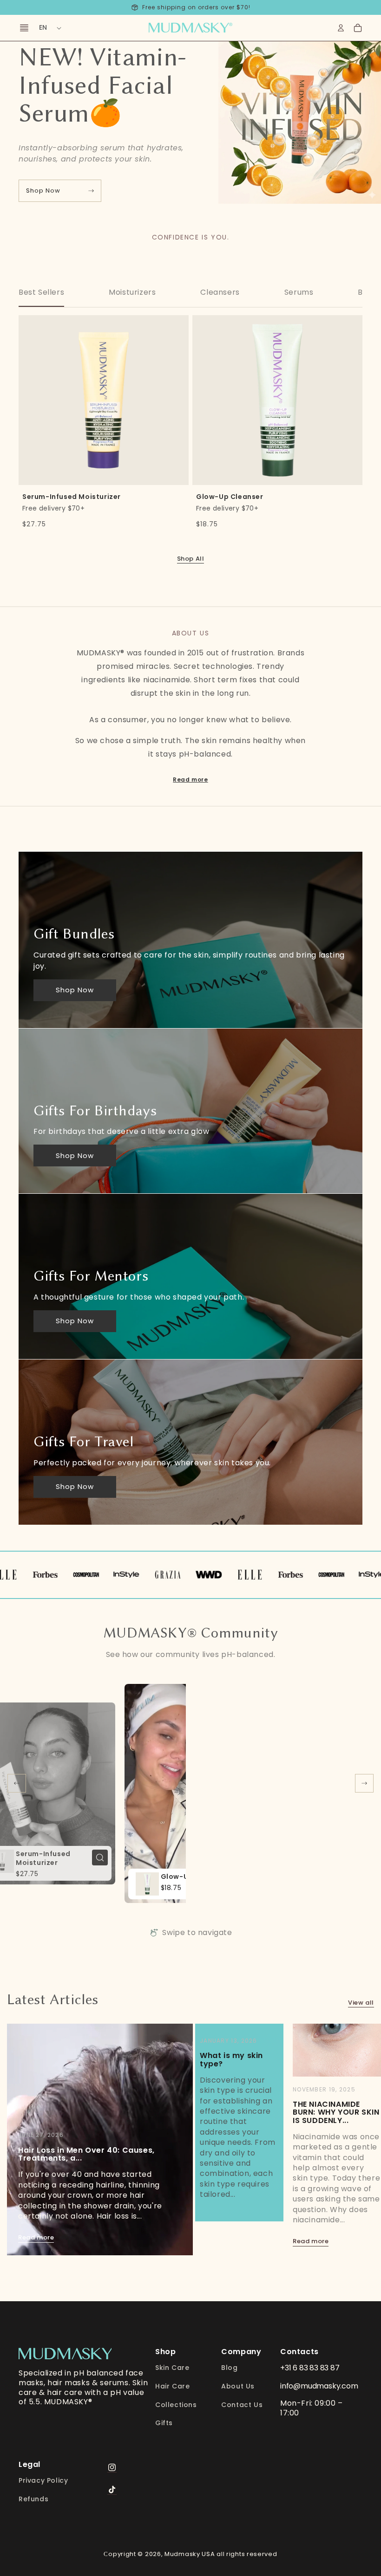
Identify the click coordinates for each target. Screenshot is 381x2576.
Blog (229, 2368)
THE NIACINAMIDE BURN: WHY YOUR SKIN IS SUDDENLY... (336, 2112)
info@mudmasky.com (319, 2386)
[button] (358, 28)
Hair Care (172, 2386)
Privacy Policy (43, 2481)
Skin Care (172, 2368)
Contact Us (242, 2405)
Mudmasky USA (190, 2554)
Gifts (164, 2423)
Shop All (191, 559)
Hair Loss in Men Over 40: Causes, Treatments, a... (86, 2154)
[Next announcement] (362, 7)
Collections (176, 2405)
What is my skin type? (231, 2060)
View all (361, 2003)
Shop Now (43, 191)
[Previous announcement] (19, 7)
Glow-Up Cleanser (230, 327)
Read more (190, 780)
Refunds (33, 2499)
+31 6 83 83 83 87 (310, 2368)
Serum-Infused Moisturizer (72, 327)
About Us (238, 2386)
